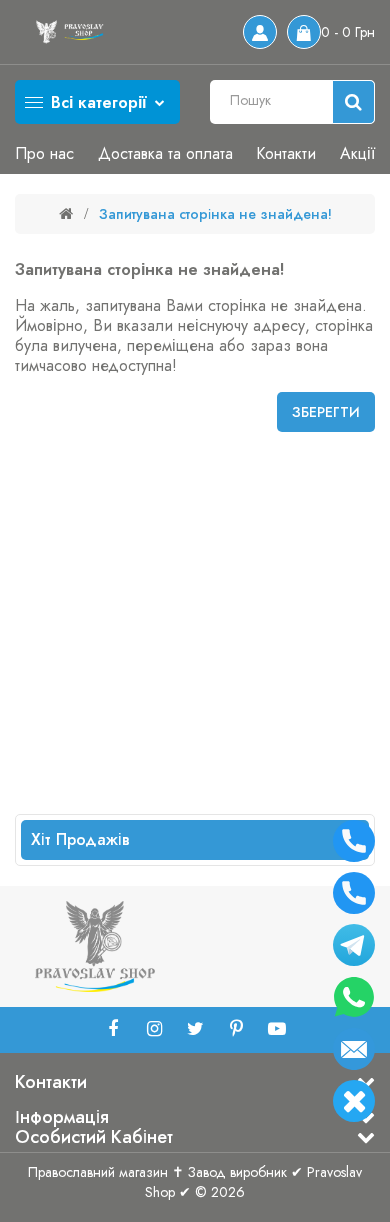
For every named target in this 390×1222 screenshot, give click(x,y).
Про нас (44, 153)
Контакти (286, 153)
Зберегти (326, 412)
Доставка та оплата (165, 153)
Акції (357, 153)
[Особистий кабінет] (260, 32)
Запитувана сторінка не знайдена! (215, 214)
